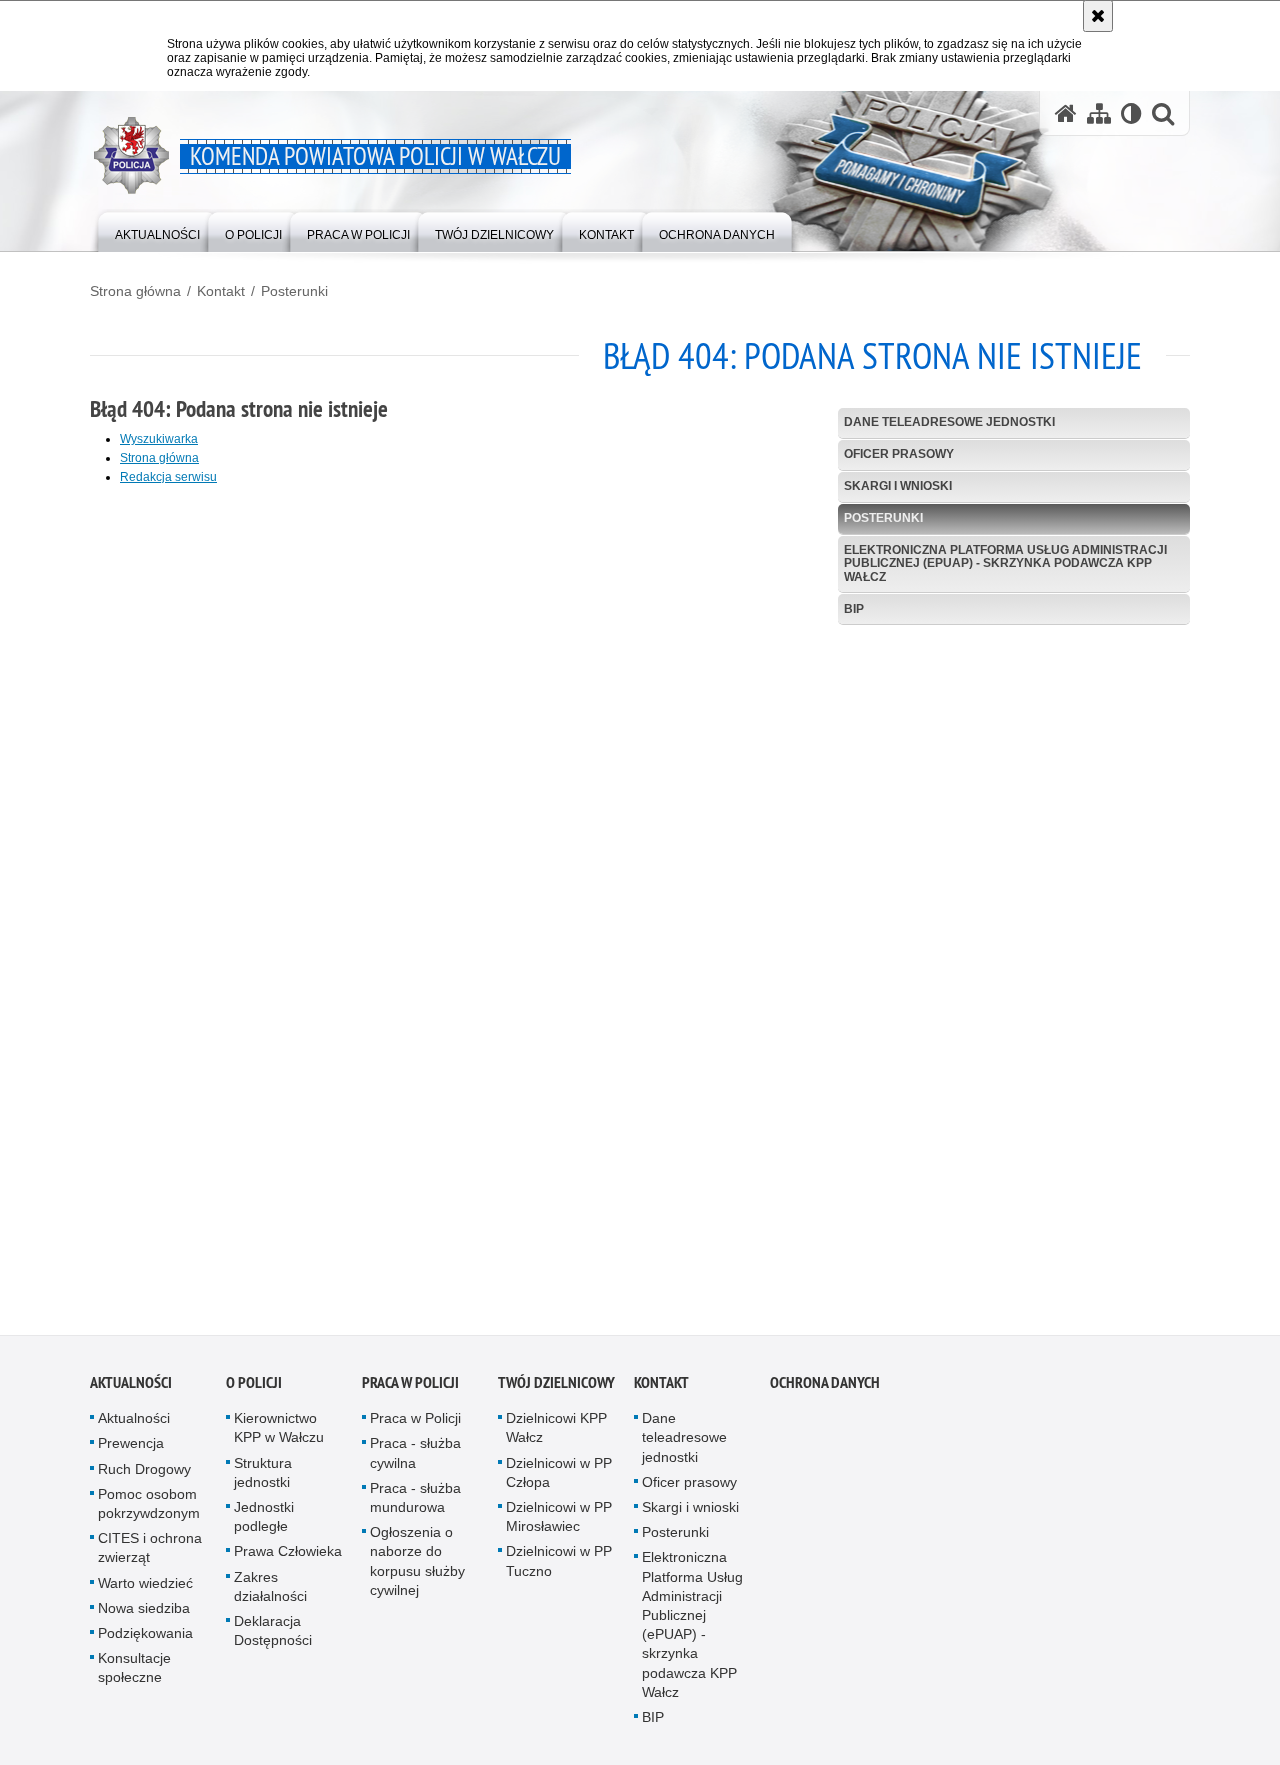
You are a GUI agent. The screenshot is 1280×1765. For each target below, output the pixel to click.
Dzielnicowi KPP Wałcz (556, 1434)
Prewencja (131, 1450)
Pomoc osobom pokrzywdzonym (149, 1510)
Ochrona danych (825, 1389)
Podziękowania (145, 1640)
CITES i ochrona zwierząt (150, 1554)
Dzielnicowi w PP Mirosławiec (559, 1523)
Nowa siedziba (144, 1615)
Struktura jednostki (263, 1478)
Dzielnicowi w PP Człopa (559, 1478)
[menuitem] (157, 230)
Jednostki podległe (264, 1523)
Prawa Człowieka (288, 1558)
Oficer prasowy (899, 454)
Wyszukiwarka (159, 439)
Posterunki (294, 291)
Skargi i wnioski (898, 486)
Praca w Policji (410, 1389)
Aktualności (131, 1389)
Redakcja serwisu (168, 477)
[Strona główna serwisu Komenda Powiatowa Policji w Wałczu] (1066, 113)
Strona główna (135, 291)
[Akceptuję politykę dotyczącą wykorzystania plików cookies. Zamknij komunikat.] (1098, 16)
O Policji (254, 1389)
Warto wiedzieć (145, 1589)
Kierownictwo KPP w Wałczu (279, 1434)
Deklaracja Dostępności (273, 1637)
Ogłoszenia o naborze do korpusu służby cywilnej (417, 1568)
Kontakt (221, 291)
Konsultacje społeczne (134, 1674)
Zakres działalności (270, 1592)
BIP (854, 609)
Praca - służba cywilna (415, 1459)
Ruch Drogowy (144, 1475)
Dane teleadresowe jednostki (949, 422)
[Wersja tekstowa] (1131, 113)
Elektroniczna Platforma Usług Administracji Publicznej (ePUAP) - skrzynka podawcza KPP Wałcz (1005, 563)
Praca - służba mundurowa (415, 1504)
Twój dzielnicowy (556, 1389)
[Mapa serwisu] (1099, 113)
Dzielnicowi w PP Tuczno (559, 1567)
